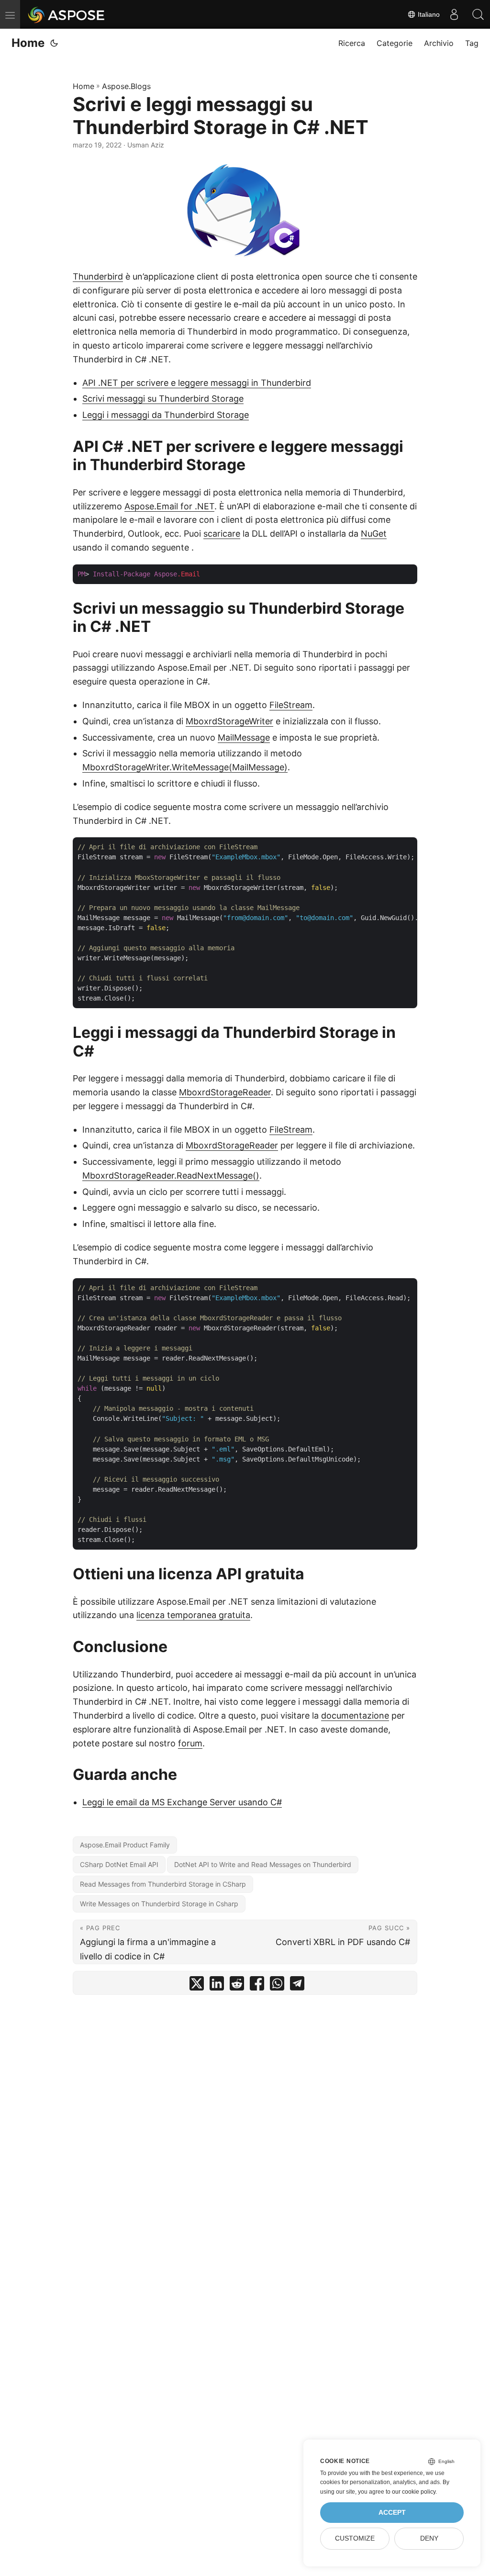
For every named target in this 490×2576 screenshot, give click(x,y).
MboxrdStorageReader (225, 1092)
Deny (429, 2538)
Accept (392, 2513)
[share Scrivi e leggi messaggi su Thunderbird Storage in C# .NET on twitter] (197, 1985)
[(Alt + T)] (54, 43)
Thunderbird (98, 276)
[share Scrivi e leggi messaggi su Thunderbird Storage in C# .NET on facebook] (257, 1985)
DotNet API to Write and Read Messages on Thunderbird (263, 1864)
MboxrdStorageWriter (229, 721)
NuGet (374, 534)
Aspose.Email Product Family (125, 1845)
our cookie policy (414, 2492)
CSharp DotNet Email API (119, 1864)
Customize (355, 2538)
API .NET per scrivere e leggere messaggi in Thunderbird (197, 383)
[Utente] (454, 14)
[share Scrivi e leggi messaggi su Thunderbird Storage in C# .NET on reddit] (237, 1985)
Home (28, 43)
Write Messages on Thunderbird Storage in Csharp (159, 1904)
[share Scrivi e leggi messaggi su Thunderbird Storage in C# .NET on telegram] (297, 1985)
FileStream (291, 705)
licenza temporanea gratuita (193, 1615)
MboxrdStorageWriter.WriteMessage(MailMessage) (185, 767)
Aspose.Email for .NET (169, 506)
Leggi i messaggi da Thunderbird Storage (166, 415)
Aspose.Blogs (126, 86)
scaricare (222, 534)
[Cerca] (478, 14)
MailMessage (244, 737)
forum (190, 1743)
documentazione (355, 1715)
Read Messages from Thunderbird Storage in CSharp (163, 1884)
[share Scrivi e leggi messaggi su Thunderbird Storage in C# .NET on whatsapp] (277, 1985)
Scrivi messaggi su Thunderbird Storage (163, 399)
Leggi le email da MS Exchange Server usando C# (182, 1802)
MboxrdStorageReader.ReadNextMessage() (171, 1176)
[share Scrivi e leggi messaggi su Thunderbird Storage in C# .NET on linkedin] (217, 1985)
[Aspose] (67, 14)
